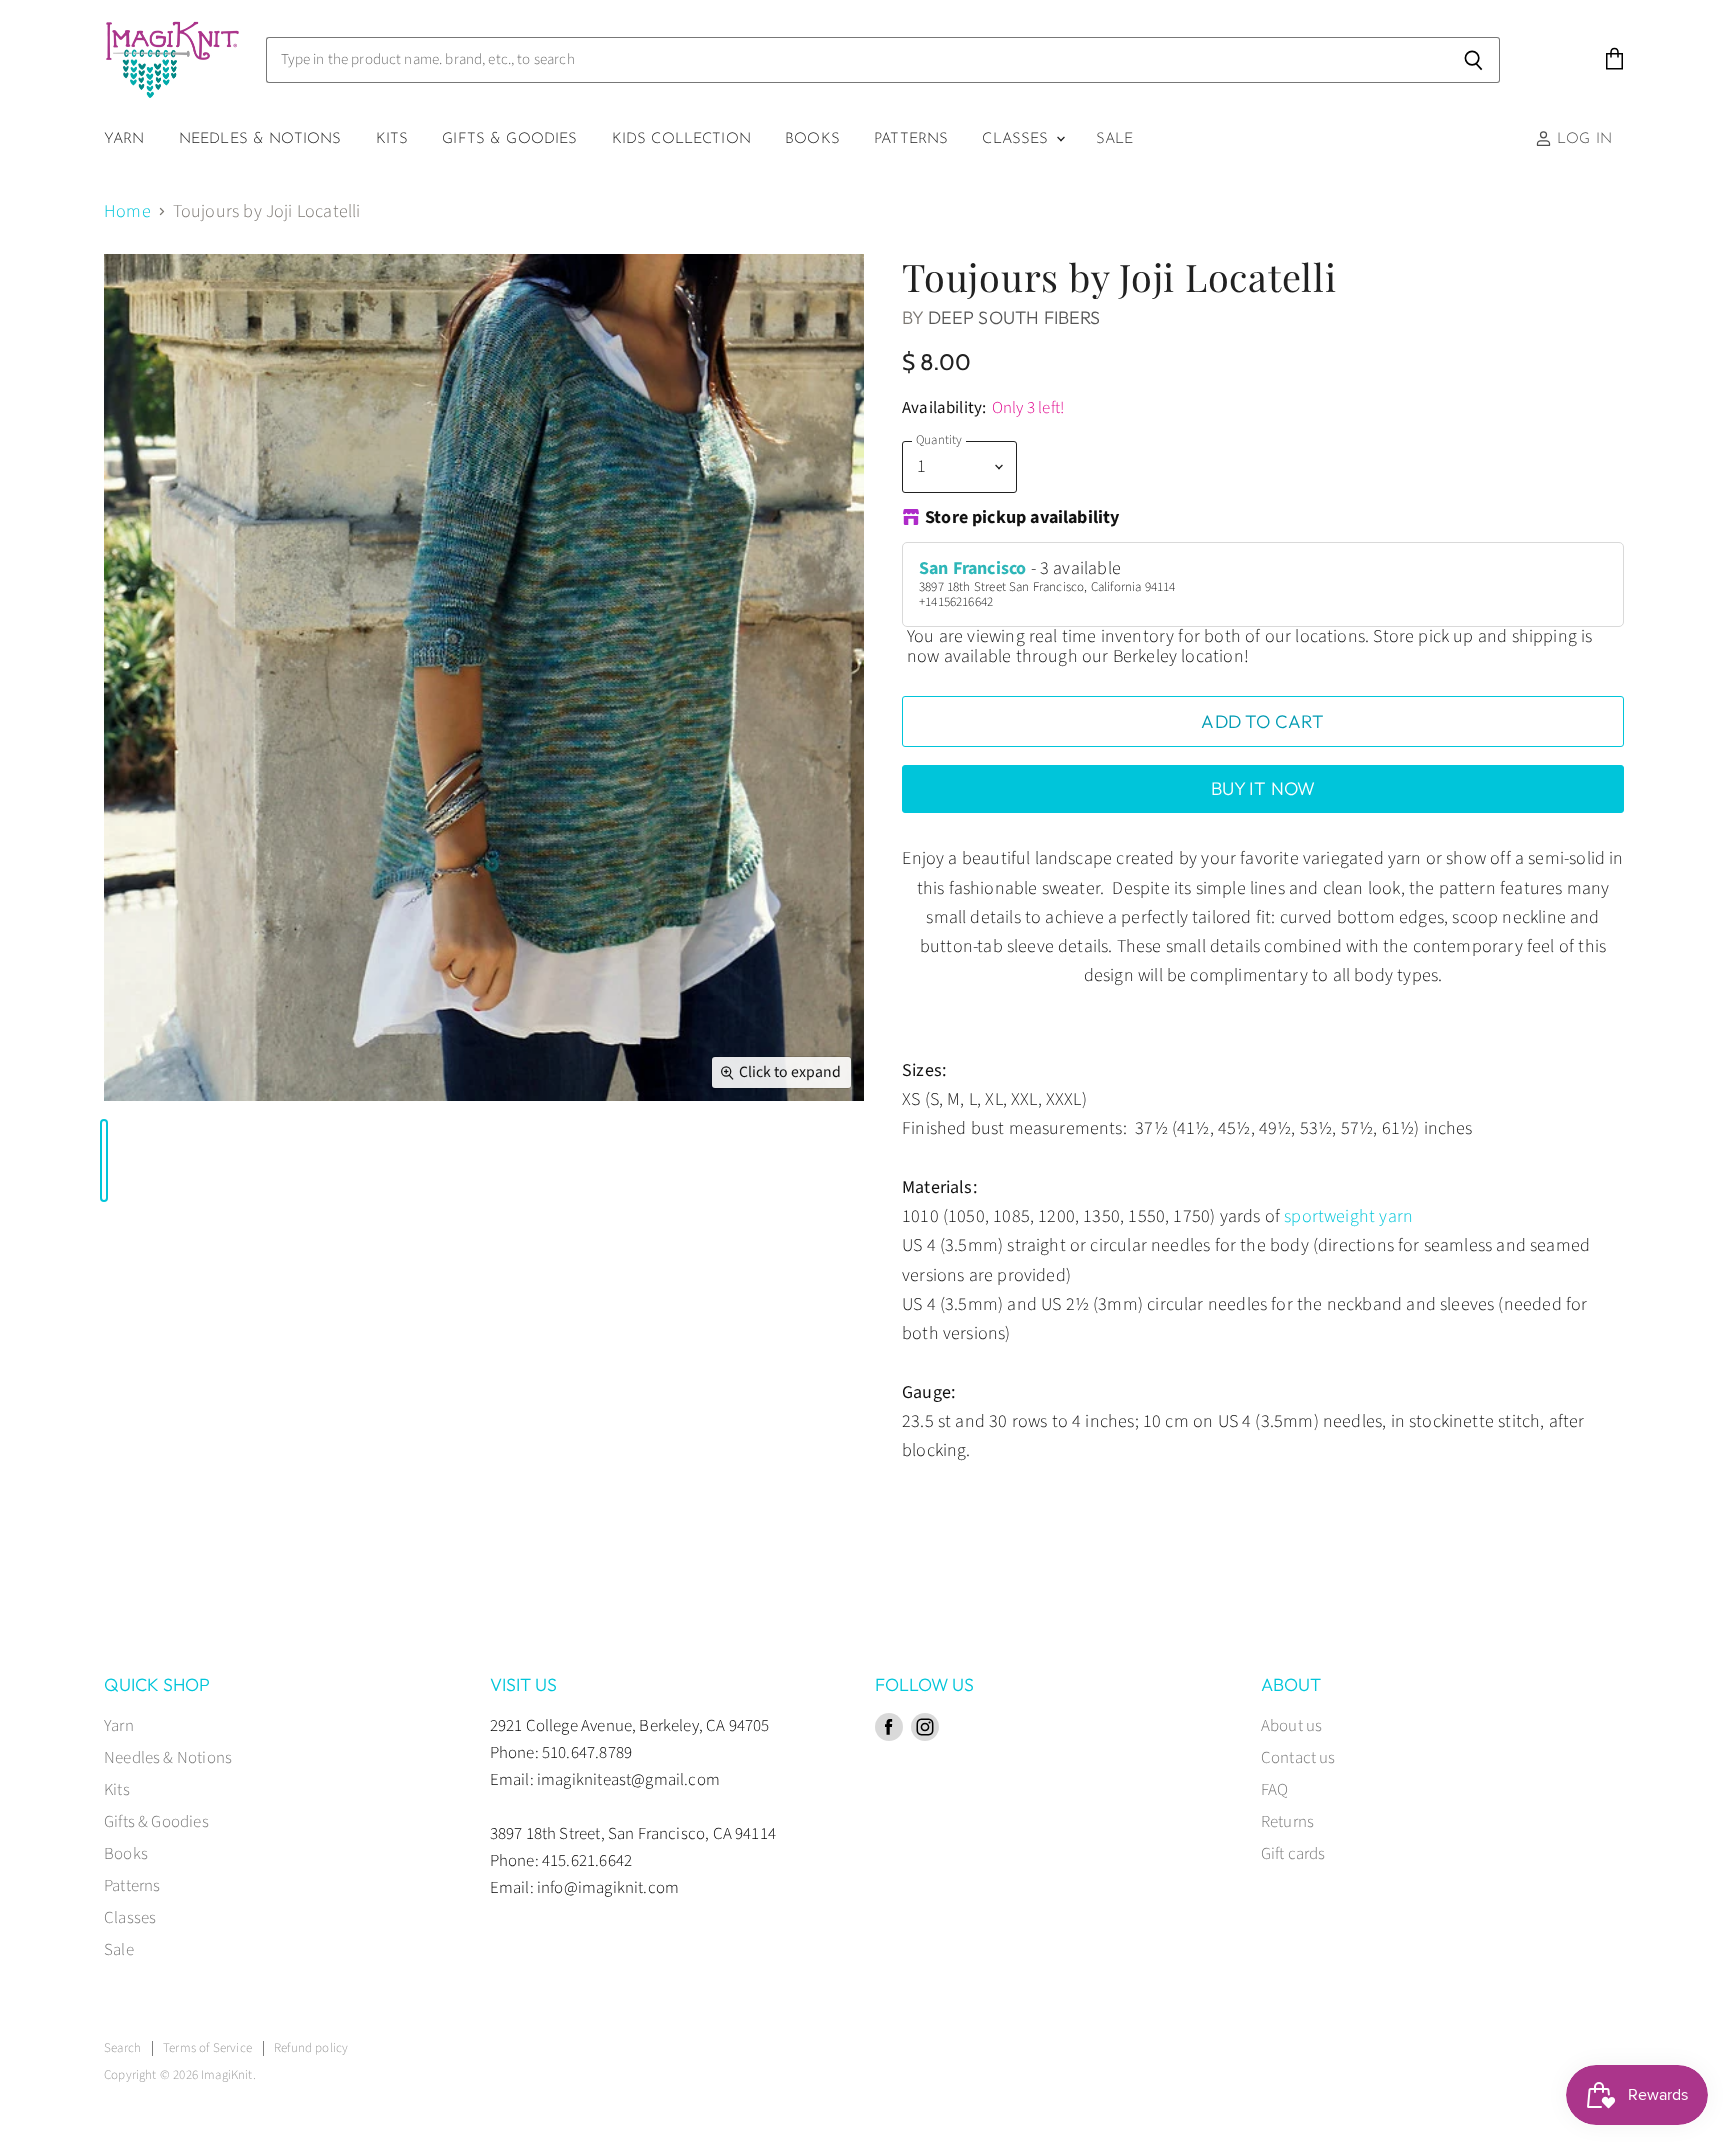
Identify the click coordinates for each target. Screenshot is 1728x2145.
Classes (1017, 139)
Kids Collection (681, 139)
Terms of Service (207, 2048)
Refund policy (311, 2048)
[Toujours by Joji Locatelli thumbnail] (104, 1160)
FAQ (1275, 1790)
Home (127, 212)
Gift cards (1293, 1854)
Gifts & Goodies (509, 139)
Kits (392, 139)
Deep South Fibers (1014, 317)
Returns (1287, 1822)
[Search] (1473, 60)
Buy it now (1263, 788)
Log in (1582, 139)
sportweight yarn (1348, 1216)
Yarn (124, 139)
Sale (1115, 139)
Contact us (1298, 1758)
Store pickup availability (1022, 519)
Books (812, 139)
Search (122, 2048)
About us (1291, 1726)
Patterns (911, 139)
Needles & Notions (260, 139)
